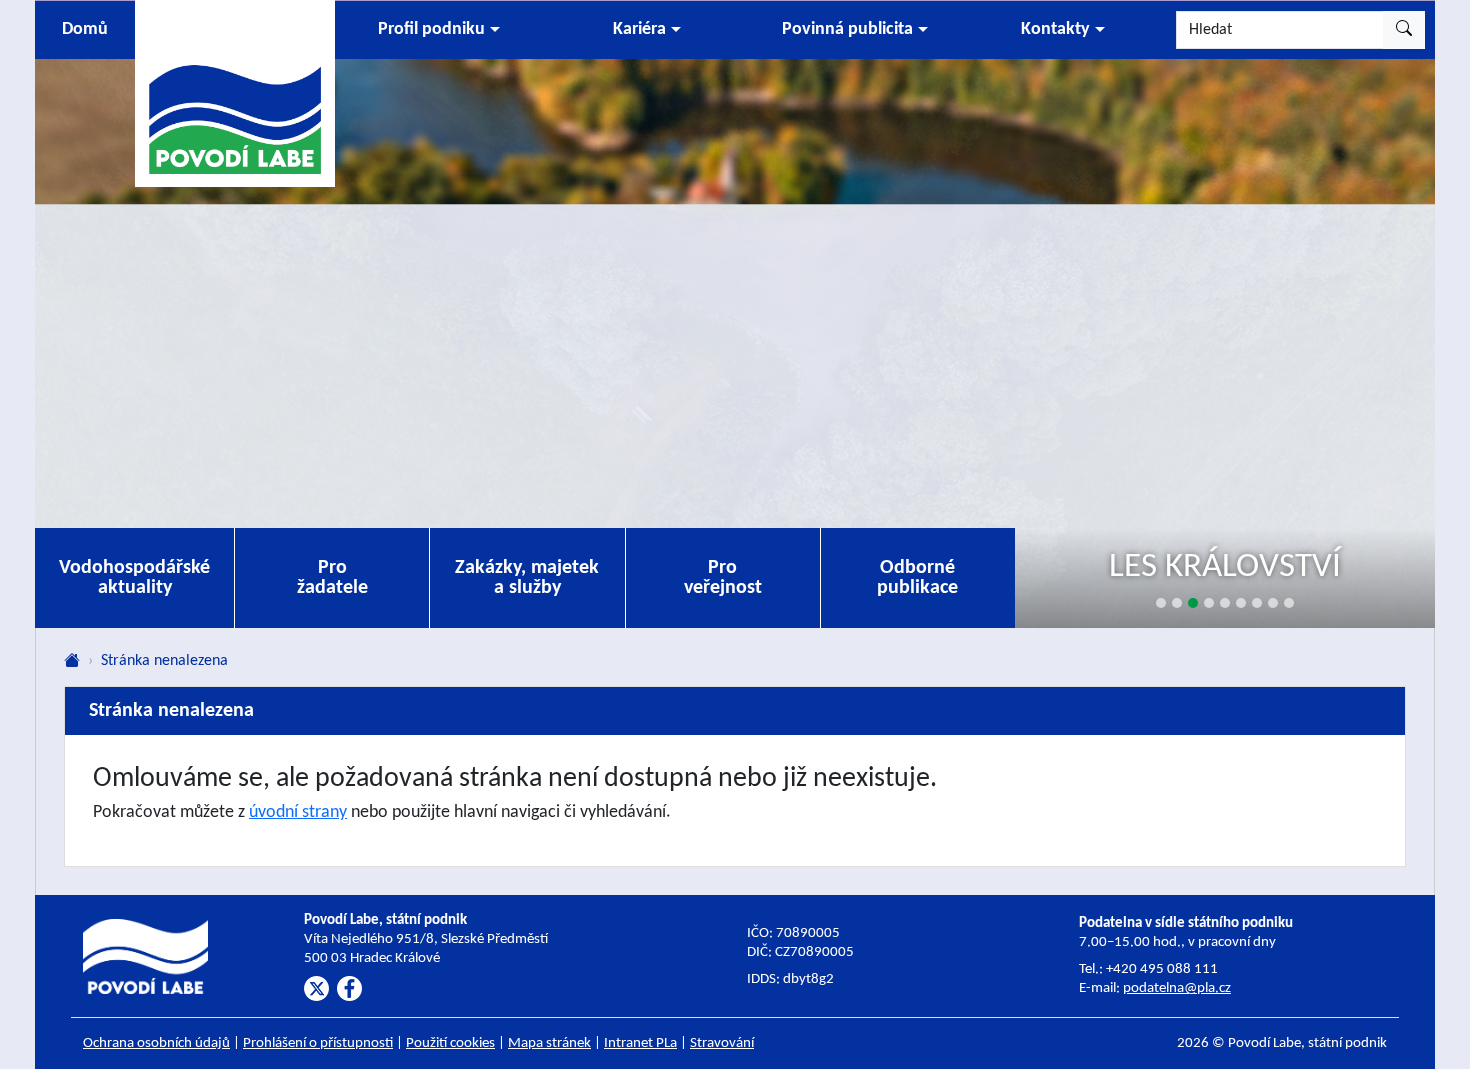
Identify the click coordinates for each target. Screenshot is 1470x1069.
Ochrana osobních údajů (156, 1043)
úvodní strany (298, 812)
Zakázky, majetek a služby (527, 578)
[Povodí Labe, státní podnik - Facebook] (349, 988)
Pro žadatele (332, 578)
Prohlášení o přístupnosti (318, 1043)
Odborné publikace (917, 578)
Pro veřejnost (723, 578)
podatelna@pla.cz (1177, 988)
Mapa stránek (549, 1043)
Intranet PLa (640, 1043)
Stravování (722, 1043)
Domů (85, 29)
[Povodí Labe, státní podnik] (235, 92)
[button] (439, 30)
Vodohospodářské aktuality (134, 578)
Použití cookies (450, 1043)
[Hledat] (1404, 30)
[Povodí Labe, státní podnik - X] (316, 988)
